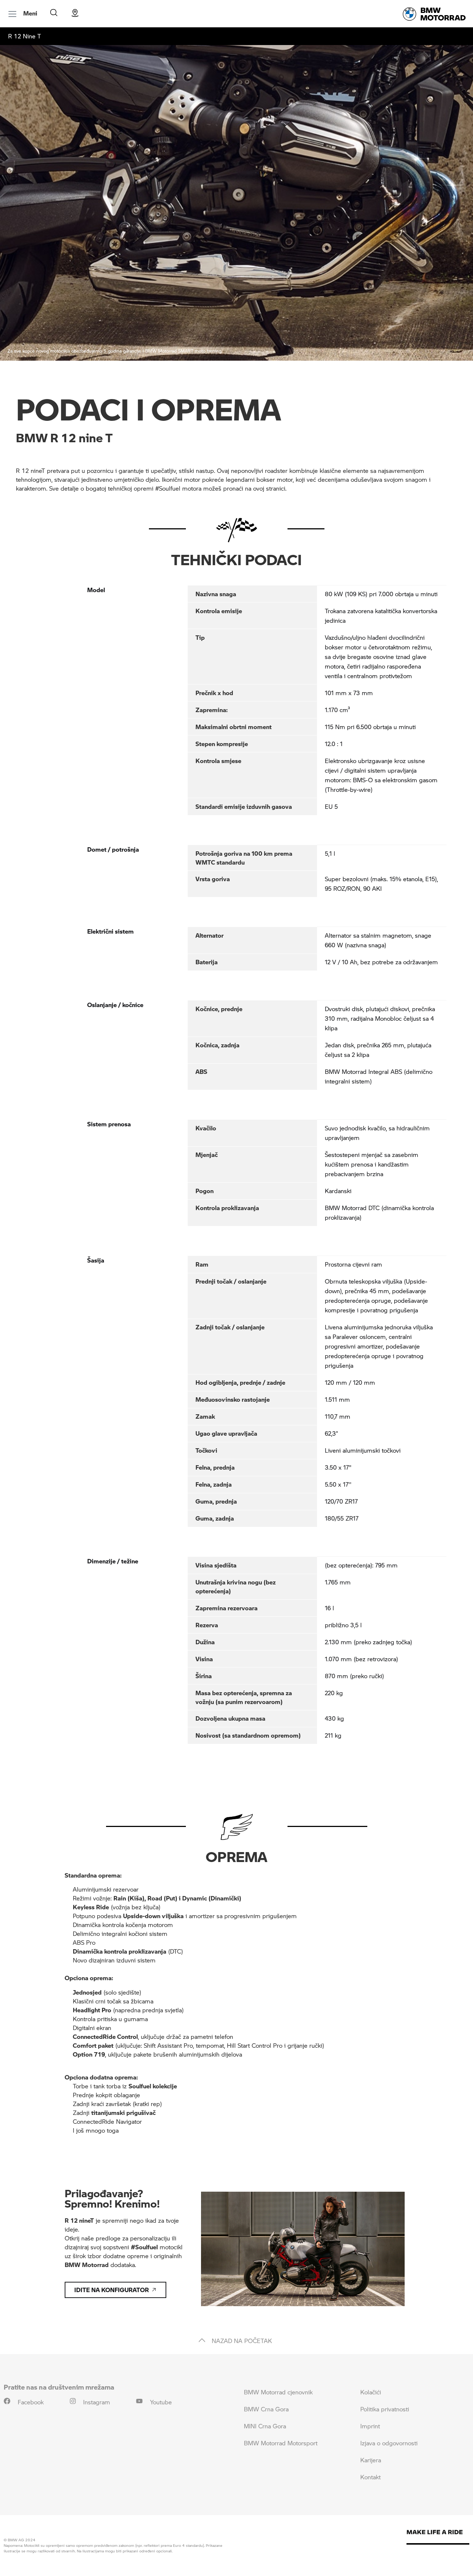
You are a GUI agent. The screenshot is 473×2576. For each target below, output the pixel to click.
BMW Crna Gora (266, 2409)
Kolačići (371, 2392)
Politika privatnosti (385, 2409)
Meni (30, 13)
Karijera (371, 2460)
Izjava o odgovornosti (389, 2443)
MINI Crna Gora (265, 2426)
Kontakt (370, 2477)
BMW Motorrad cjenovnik (278, 2392)
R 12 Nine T (25, 36)
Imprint (370, 2426)
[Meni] (13, 14)
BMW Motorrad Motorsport (281, 2443)
